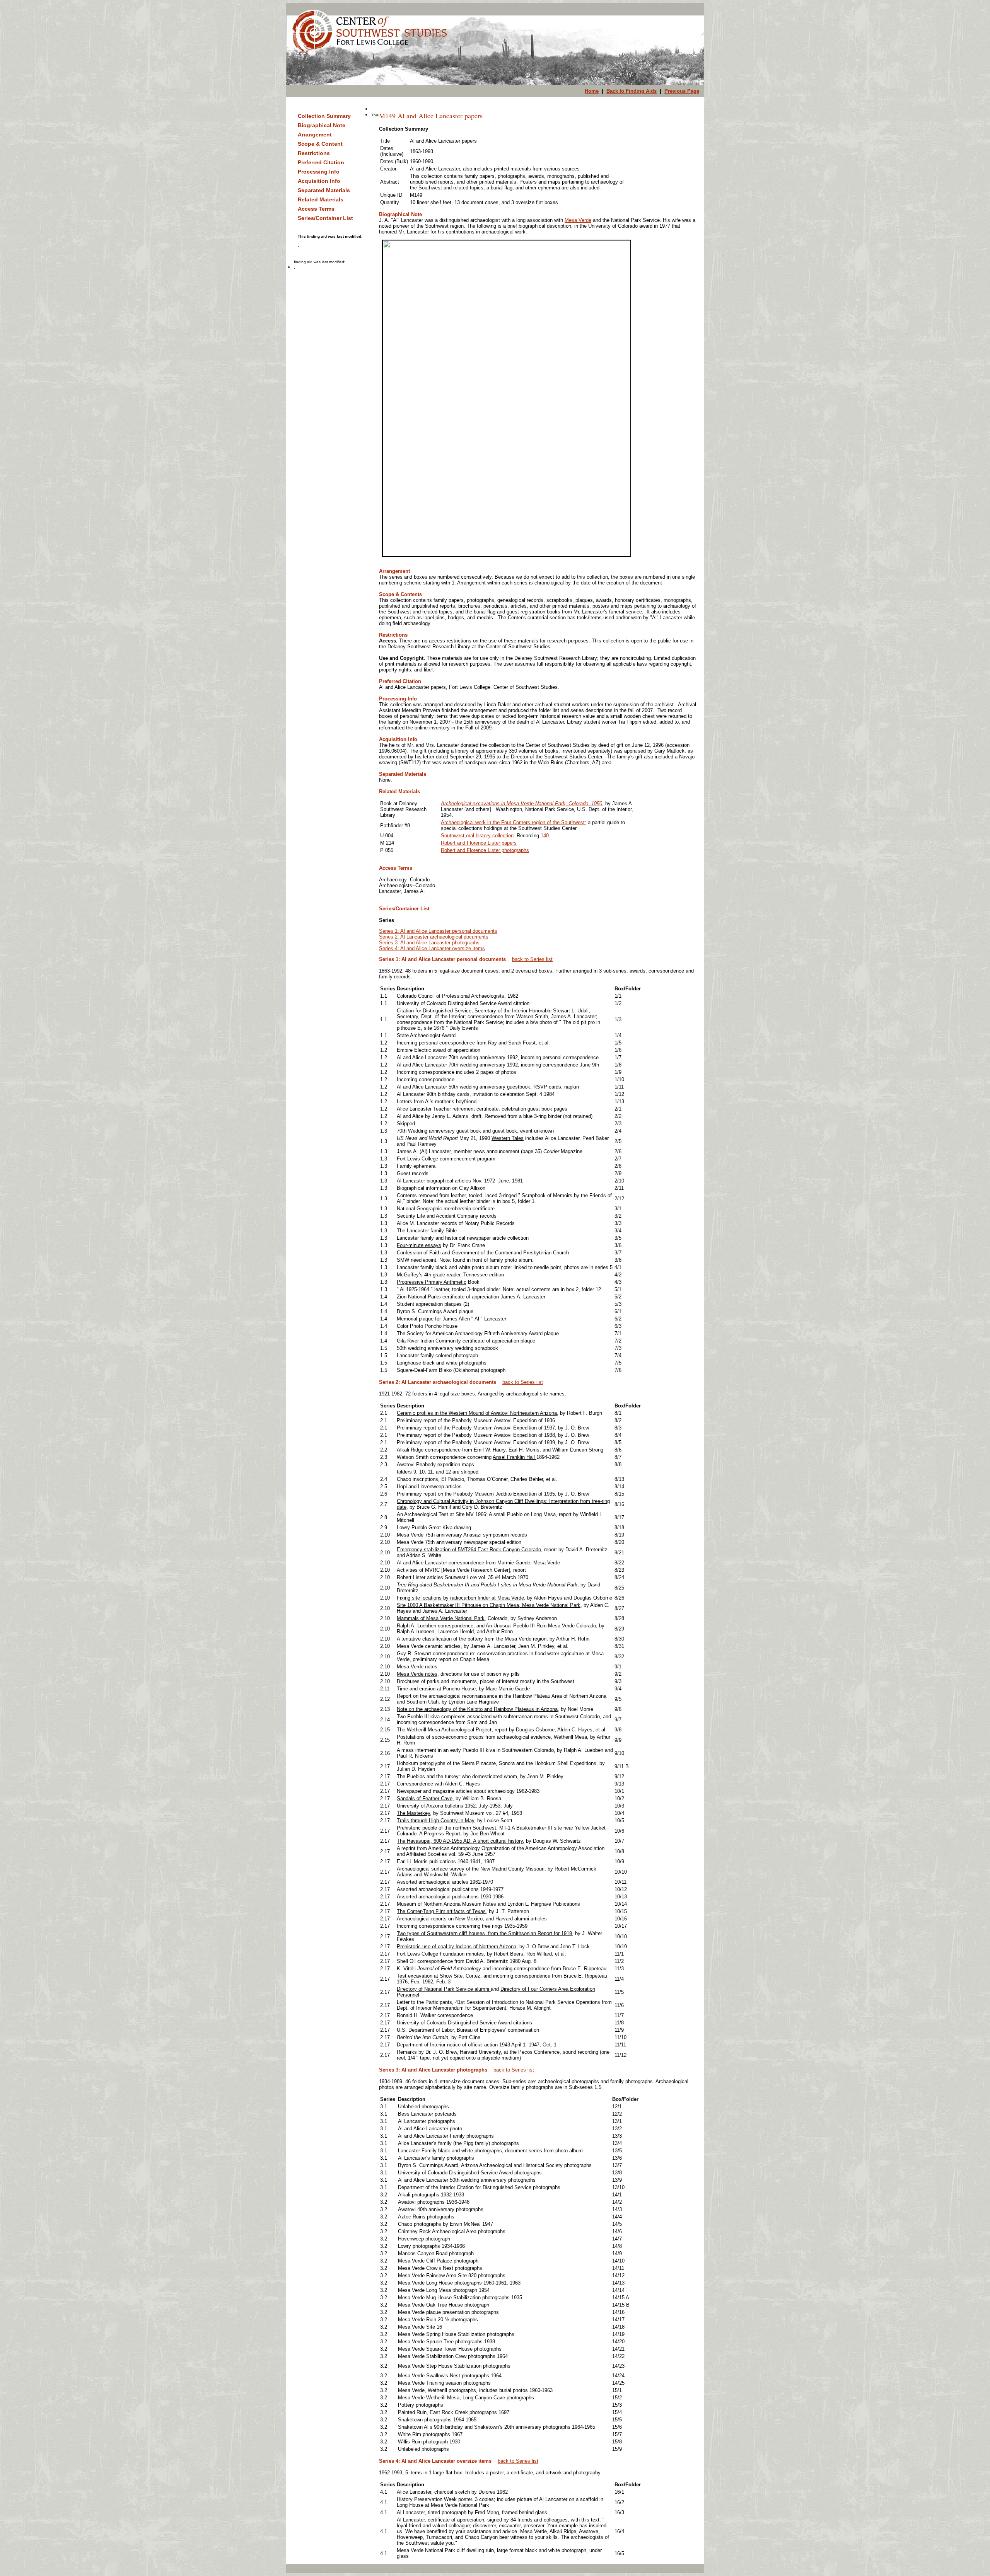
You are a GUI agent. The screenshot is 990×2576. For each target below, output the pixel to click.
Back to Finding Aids (632, 91)
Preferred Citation (321, 162)
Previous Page (682, 91)
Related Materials (321, 199)
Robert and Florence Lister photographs (485, 850)
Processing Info (319, 172)
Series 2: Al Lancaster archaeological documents (434, 937)
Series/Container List (325, 218)
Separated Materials (324, 190)
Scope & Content (320, 144)
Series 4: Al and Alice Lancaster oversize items (432, 948)
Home (592, 91)
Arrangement (315, 135)
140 (545, 836)
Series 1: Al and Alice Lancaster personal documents (438, 931)
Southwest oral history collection (477, 836)
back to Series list (532, 959)
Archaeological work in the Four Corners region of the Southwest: (514, 822)
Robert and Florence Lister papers (479, 843)
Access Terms (316, 209)
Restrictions (314, 153)
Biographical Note (322, 125)
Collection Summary (324, 116)
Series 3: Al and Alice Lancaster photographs (429, 943)
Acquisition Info (319, 181)
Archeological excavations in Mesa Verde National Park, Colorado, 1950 (521, 803)
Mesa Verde (578, 220)
